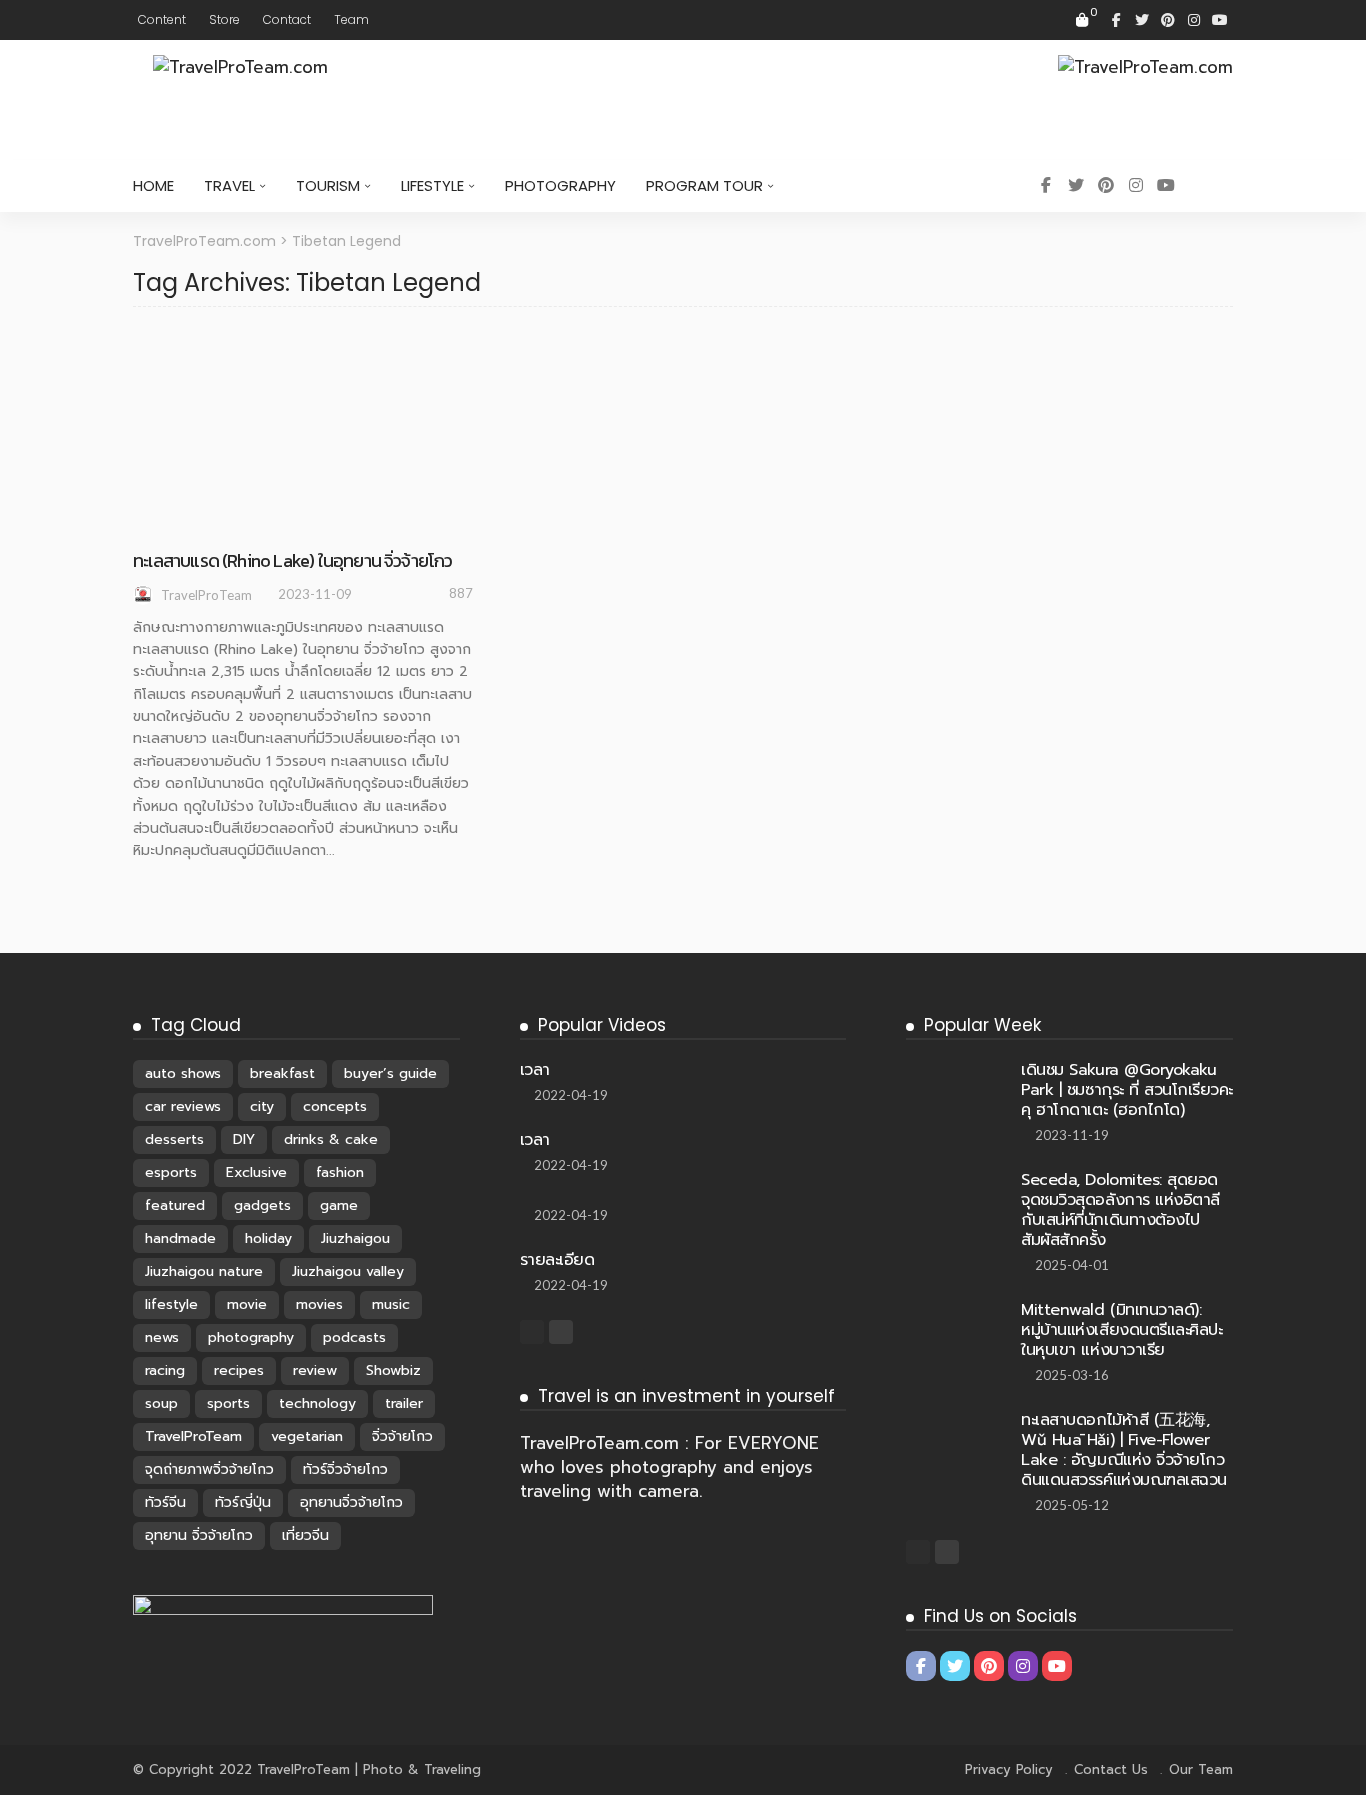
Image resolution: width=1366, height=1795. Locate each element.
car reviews (183, 1106)
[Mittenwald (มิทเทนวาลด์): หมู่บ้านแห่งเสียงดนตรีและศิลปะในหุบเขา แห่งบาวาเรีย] (956, 1332)
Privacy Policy (1009, 1769)
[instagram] (1194, 20)
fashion (340, 1172)
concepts (335, 1106)
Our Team (1201, 1769)
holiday (268, 1238)
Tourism (328, 185)
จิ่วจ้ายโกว (402, 1436)
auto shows (183, 1073)
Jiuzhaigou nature (204, 1271)
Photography (560, 185)
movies (319, 1304)
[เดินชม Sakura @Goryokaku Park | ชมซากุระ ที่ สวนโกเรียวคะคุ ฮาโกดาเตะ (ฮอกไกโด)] (956, 1068)
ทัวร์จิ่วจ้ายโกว (345, 1469)
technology (317, 1403)
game (339, 1205)
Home (153, 185)
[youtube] (1220, 20)
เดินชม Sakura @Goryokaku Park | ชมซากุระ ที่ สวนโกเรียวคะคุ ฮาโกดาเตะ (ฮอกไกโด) (1127, 1090)
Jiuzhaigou (355, 1238)
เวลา (535, 1070)
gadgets (262, 1205)
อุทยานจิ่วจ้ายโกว (351, 1502)
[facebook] (1116, 20)
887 (461, 593)
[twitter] (1142, 20)
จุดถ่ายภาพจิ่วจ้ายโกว (209, 1469)
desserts (174, 1139)
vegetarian (307, 1436)
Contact (287, 19)
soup (161, 1403)
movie (247, 1304)
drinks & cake (331, 1139)
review (315, 1370)
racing (165, 1370)
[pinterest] (1168, 20)
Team (351, 19)
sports (228, 1403)
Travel (229, 185)
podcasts (354, 1337)
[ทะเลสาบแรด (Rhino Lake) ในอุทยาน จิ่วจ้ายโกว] (303, 335)
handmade (180, 1238)
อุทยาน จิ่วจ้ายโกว (199, 1535)
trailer (404, 1403)
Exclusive (256, 1172)
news (162, 1337)
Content (162, 19)
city (262, 1106)
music (391, 1304)
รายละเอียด (557, 1260)
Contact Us (1111, 1769)
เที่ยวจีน (305, 1535)
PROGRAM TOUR (704, 185)
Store (224, 19)
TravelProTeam (206, 595)
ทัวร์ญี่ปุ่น (243, 1502)
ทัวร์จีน (165, 1502)
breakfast (282, 1073)
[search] (1207, 186)
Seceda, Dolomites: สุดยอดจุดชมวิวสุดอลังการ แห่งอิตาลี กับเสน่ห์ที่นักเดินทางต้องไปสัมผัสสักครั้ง (1120, 1210)
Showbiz (393, 1370)
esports (171, 1172)
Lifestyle (432, 185)
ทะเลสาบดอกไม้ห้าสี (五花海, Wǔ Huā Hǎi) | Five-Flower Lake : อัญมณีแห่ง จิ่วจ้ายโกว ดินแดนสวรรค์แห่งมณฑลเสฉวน (1123, 1450)
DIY (244, 1139)
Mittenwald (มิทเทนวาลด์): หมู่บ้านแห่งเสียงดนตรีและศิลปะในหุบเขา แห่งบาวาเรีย (1121, 1330)
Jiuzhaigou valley (348, 1271)
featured (175, 1205)
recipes (239, 1370)
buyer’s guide (390, 1073)
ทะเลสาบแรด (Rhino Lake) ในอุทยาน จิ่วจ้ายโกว (293, 560)
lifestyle (171, 1304)
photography (251, 1337)
